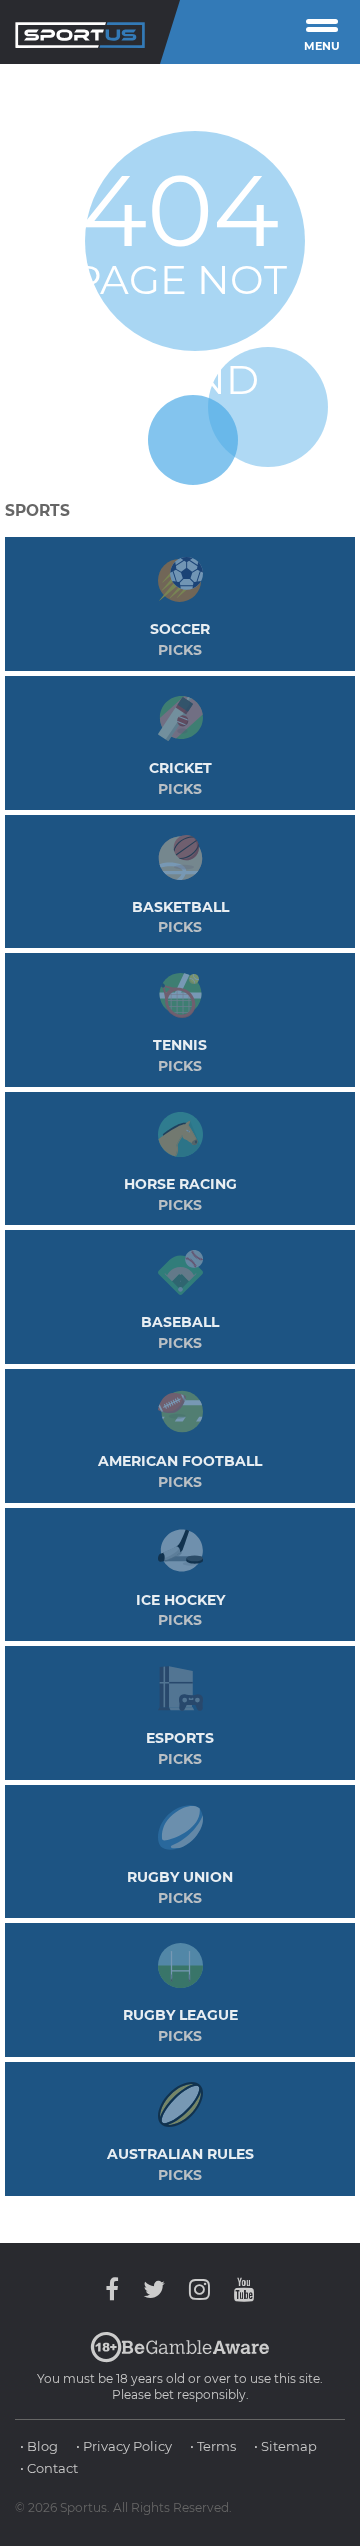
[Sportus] (80, 32)
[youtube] (239, 2289)
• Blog (39, 2446)
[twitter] (154, 2289)
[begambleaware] (180, 2358)
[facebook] (117, 2289)
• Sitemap (285, 2446)
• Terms (213, 2446)
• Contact (49, 2468)
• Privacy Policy (124, 2446)
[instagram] (199, 2289)
